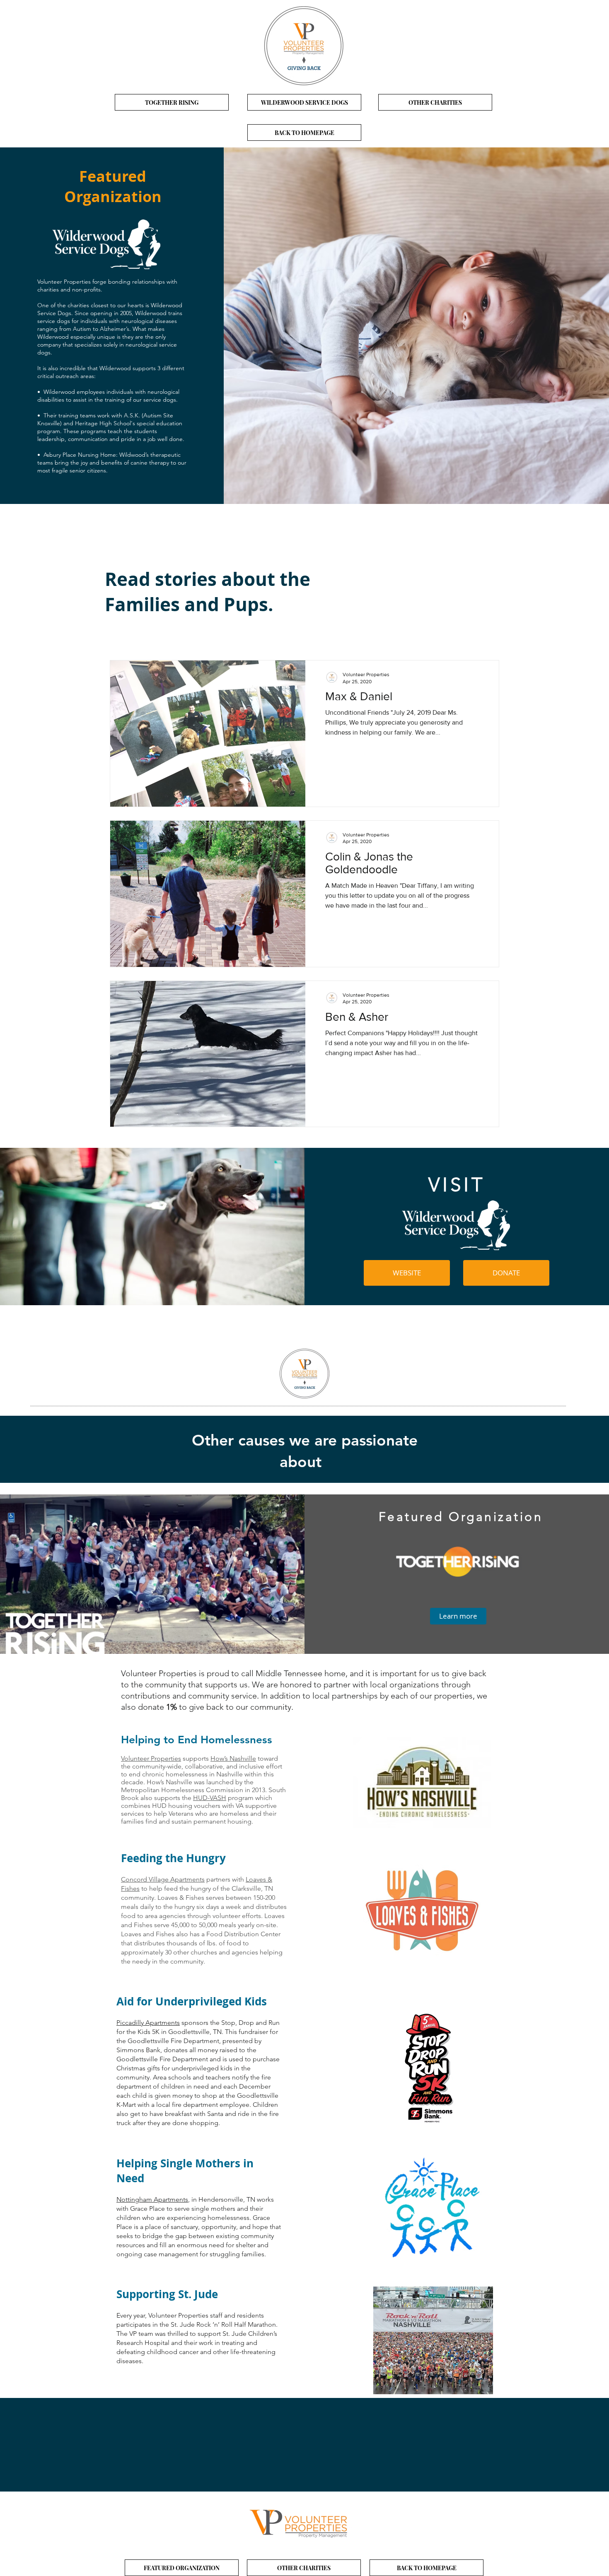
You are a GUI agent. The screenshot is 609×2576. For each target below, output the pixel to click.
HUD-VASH (210, 1798)
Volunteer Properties (151, 1758)
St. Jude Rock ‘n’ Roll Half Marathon (223, 2324)
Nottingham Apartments (152, 2199)
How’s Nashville (233, 1758)
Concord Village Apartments (163, 1879)
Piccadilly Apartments (148, 2023)
